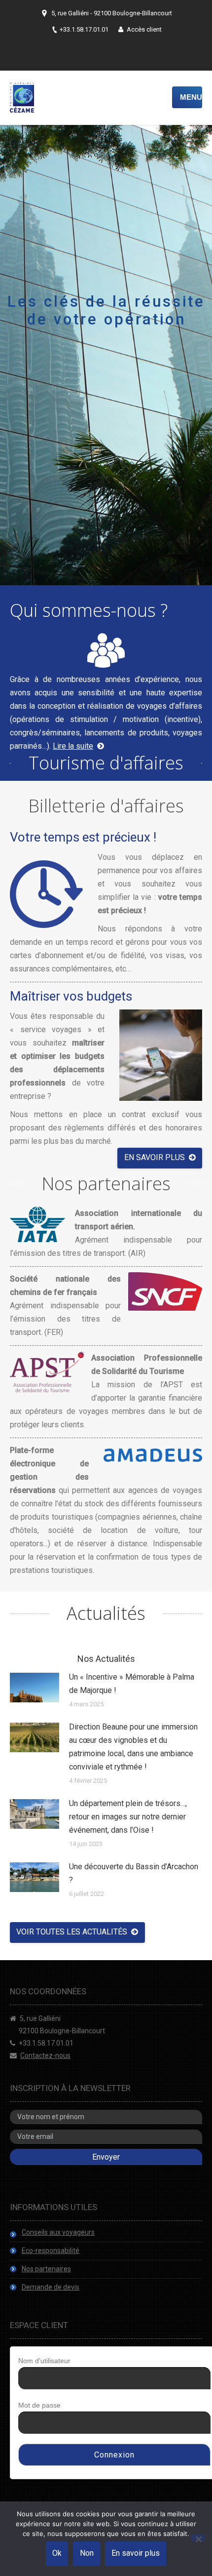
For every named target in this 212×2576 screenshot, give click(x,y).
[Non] (198, 2538)
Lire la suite (73, 746)
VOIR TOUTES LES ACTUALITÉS (72, 1932)
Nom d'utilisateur (44, 2361)
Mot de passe (39, 2405)
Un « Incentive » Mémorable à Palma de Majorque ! (132, 1684)
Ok (57, 2553)
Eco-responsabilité (51, 2251)
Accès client (144, 29)
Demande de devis (51, 2287)
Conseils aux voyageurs (58, 2232)
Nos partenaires (46, 2269)
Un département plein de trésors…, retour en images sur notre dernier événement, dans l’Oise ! (128, 1817)
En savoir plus (136, 2553)
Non (87, 2553)
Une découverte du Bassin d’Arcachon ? (134, 1873)
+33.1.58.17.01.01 (46, 2043)
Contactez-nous (45, 2055)
